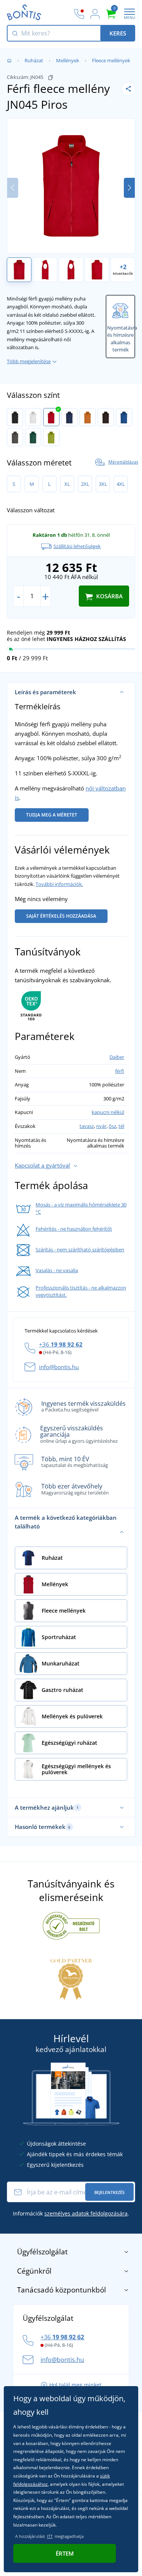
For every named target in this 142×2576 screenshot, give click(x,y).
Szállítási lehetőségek (77, 546)
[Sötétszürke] (15, 437)
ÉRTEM (65, 2553)
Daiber (117, 1057)
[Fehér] (33, 417)
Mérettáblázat (123, 462)
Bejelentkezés (109, 2192)
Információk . (71, 2213)
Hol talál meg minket (75, 2385)
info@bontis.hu (59, 1367)
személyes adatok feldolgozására (86, 2213)
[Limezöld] (51, 437)
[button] (129, 188)
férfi (120, 1071)
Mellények (68, 60)
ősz (112, 1126)
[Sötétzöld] (33, 437)
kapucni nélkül (108, 1112)
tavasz (87, 1126)
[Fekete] (15, 417)
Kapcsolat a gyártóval (42, 1165)
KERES (118, 33)
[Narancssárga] (88, 417)
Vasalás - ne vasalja (57, 1270)
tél (121, 1126)
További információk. (59, 884)
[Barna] (106, 417)
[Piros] (51, 417)
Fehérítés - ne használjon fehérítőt (74, 1229)
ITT (50, 2536)
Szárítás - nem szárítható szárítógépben (80, 1249)
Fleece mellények (111, 60)
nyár (101, 1126)
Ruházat (34, 60)
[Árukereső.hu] (71, 1925)
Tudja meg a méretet (52, 815)
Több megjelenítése (29, 361)
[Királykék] (124, 417)
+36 (61, 1344)
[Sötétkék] (69, 417)
